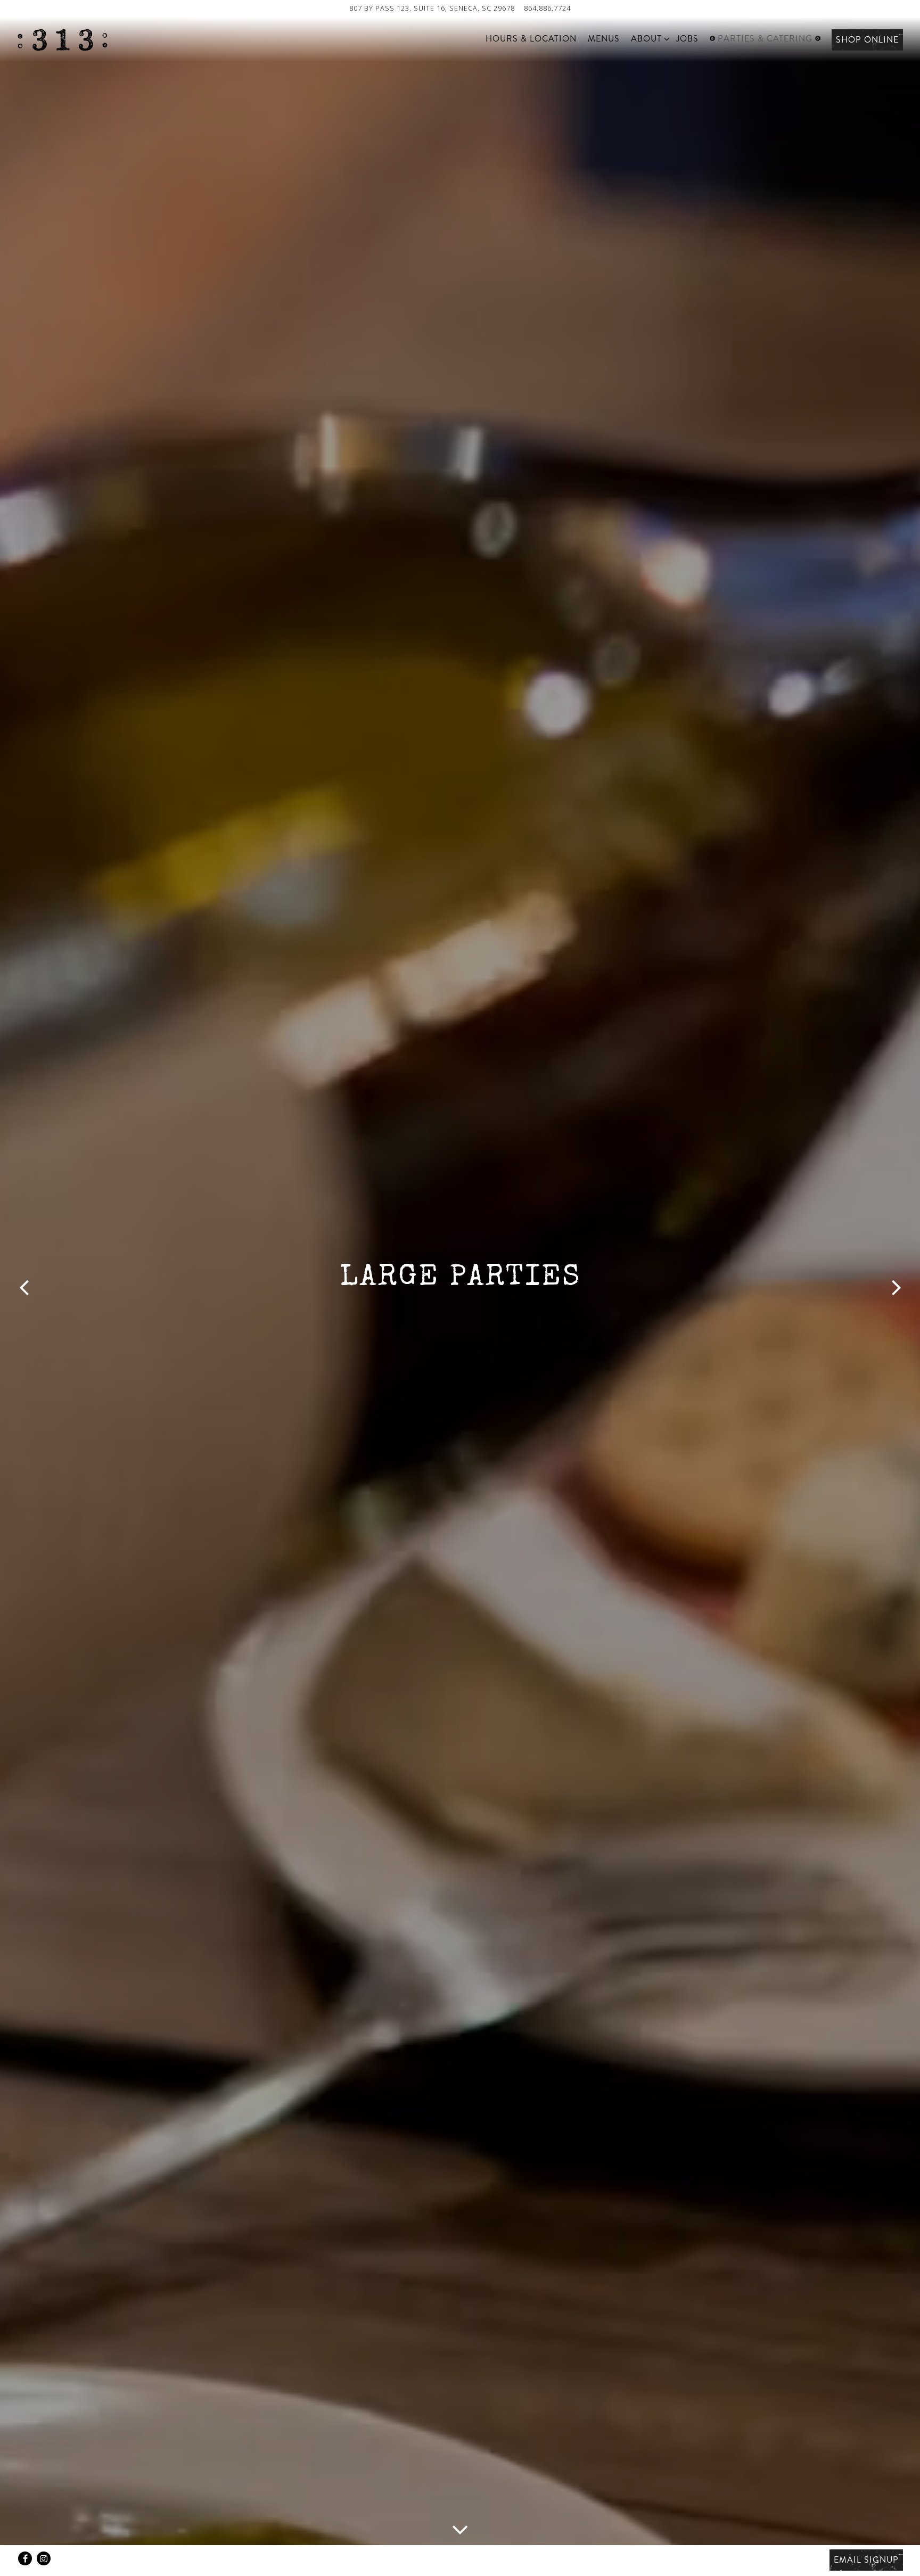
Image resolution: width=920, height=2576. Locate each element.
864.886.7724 (547, 8)
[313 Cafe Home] (62, 39)
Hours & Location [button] (531, 39)
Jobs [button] (687, 39)
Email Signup (866, 2560)
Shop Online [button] (867, 40)
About (648, 38)
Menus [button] (604, 39)
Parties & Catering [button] (765, 39)
